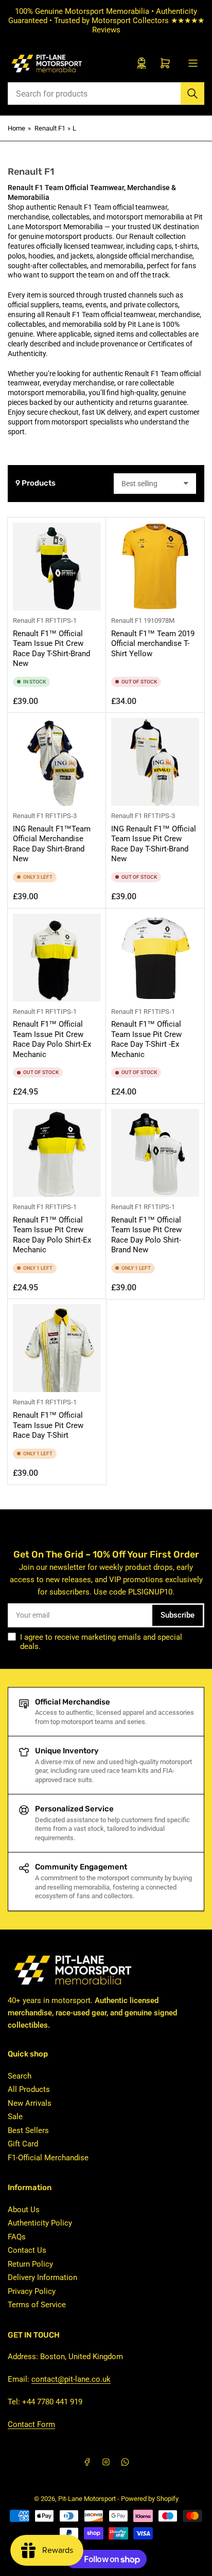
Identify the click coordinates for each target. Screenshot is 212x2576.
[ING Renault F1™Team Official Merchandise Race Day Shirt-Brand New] (57, 762)
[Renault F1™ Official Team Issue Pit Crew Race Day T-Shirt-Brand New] (57, 567)
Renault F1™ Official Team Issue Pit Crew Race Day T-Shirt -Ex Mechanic (146, 1039)
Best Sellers (28, 2130)
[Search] (192, 94)
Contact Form (31, 2424)
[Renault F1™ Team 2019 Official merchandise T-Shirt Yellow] (155, 567)
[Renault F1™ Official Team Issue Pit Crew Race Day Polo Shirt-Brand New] (155, 1153)
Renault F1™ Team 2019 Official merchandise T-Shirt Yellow (153, 644)
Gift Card (23, 2144)
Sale (15, 2117)
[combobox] (106, 94)
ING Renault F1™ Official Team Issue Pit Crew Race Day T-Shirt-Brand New (154, 844)
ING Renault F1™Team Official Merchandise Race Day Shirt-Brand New (52, 844)
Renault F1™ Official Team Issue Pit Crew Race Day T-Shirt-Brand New (51, 649)
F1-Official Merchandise (48, 2158)
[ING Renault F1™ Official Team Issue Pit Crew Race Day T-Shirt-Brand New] (155, 762)
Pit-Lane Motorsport (87, 2499)
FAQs (17, 2237)
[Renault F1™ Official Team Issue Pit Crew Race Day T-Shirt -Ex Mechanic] (155, 958)
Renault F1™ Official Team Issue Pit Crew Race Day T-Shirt (48, 1425)
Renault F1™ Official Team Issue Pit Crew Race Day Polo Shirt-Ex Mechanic (52, 1039)
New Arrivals (30, 2103)
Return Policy (30, 2264)
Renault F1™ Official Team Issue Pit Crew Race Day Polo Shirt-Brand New (146, 1235)
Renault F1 (50, 128)
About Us (24, 2210)
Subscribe (178, 1615)
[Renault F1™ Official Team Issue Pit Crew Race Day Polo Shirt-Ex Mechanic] (57, 958)
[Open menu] (193, 63)
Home (16, 128)
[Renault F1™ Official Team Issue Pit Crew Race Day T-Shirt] (57, 1348)
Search (20, 2076)
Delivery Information (42, 2277)
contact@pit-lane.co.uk (71, 2379)
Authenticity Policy (40, 2223)
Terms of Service (37, 2305)
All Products (29, 2089)
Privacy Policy (32, 2291)
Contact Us (27, 2250)
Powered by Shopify (150, 2499)
